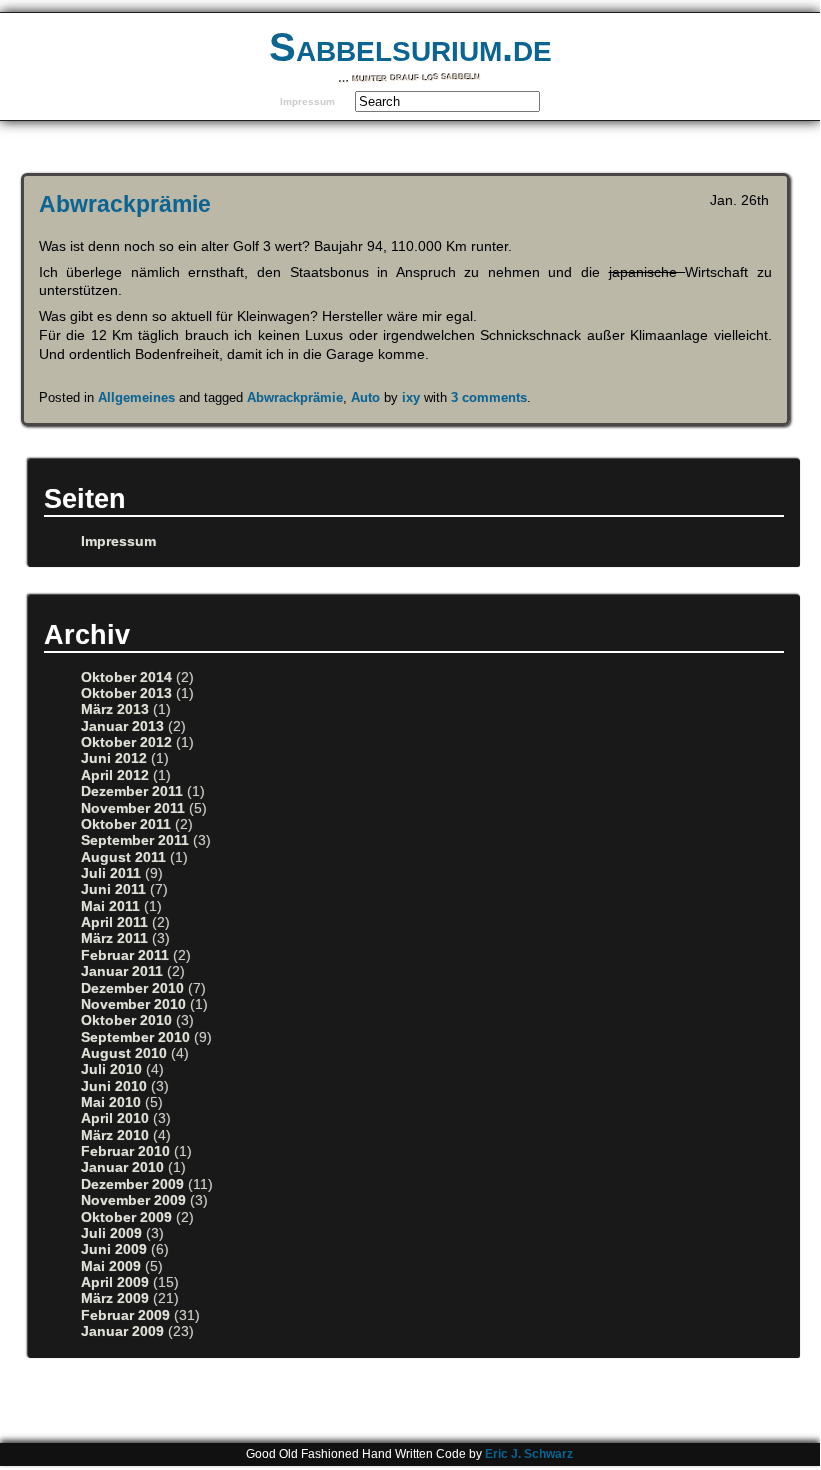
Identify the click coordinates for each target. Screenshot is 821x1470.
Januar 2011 (122, 971)
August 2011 (123, 857)
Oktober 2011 (126, 824)
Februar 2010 (125, 1151)
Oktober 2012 (126, 742)
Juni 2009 (114, 1249)
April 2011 (114, 922)
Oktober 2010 (126, 1020)
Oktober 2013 (126, 693)
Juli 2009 (111, 1233)
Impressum (307, 101)
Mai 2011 (110, 906)
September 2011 (135, 840)
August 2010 (124, 1053)
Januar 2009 (122, 1331)
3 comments (489, 397)
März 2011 (114, 938)
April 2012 (115, 775)
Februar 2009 (125, 1315)
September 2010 (135, 1037)
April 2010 (115, 1118)
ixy (411, 397)
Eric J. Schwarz (529, 1454)
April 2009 (115, 1282)
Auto (365, 397)
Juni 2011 (113, 889)
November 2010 (133, 1004)
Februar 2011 (125, 955)
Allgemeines (136, 397)
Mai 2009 (111, 1266)
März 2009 (115, 1298)
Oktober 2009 (126, 1217)
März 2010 (115, 1135)
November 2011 (133, 808)
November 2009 (133, 1200)
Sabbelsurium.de (410, 47)
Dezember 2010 (132, 988)
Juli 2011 (111, 873)
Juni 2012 (114, 758)
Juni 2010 (114, 1086)
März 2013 (115, 709)
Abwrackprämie (125, 204)
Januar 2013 (122, 726)
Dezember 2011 (132, 791)
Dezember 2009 (132, 1184)
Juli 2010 (111, 1069)
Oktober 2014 (126, 677)
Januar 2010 (122, 1167)
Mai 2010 (111, 1102)
